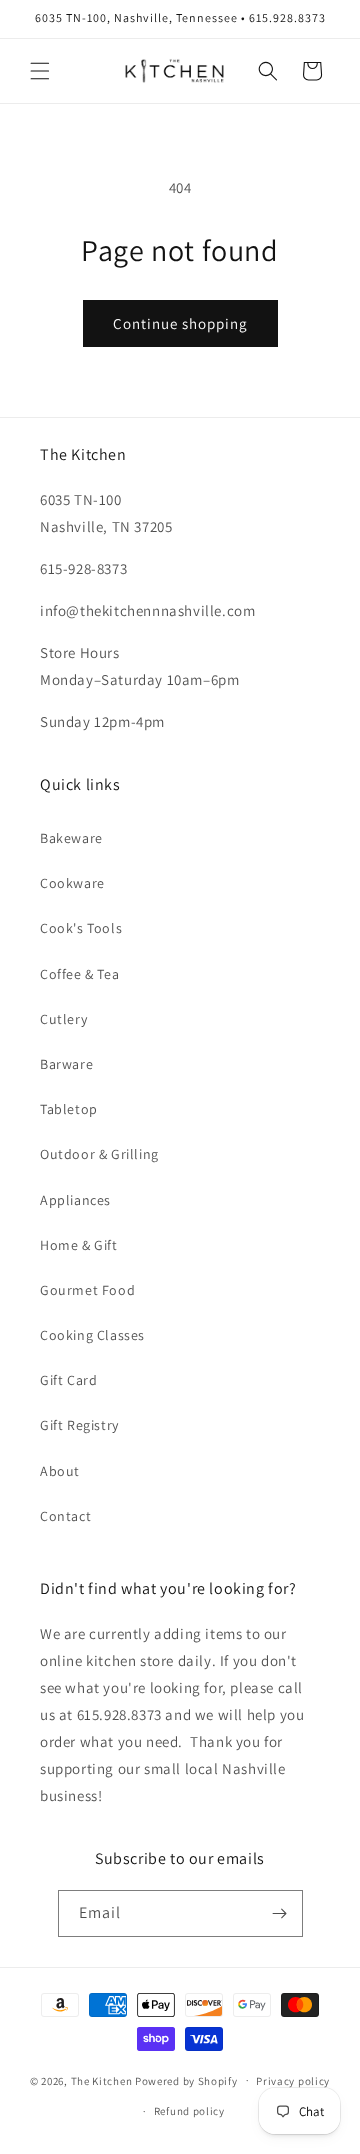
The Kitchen (103, 2080)
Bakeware (71, 838)
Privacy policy (293, 2081)
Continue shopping (180, 323)
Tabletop (69, 1109)
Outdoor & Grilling (99, 1154)
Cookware (72, 883)
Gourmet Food (87, 1290)
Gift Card (68, 1380)
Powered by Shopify (186, 2080)
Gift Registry (79, 1425)
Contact (65, 1516)
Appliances (75, 1200)
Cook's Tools (81, 928)
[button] (40, 71)
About (60, 1471)
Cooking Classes (92, 1335)
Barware (66, 1064)
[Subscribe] (280, 1913)
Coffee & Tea (79, 974)
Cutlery (63, 1019)
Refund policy (189, 2111)
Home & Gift (79, 1245)
